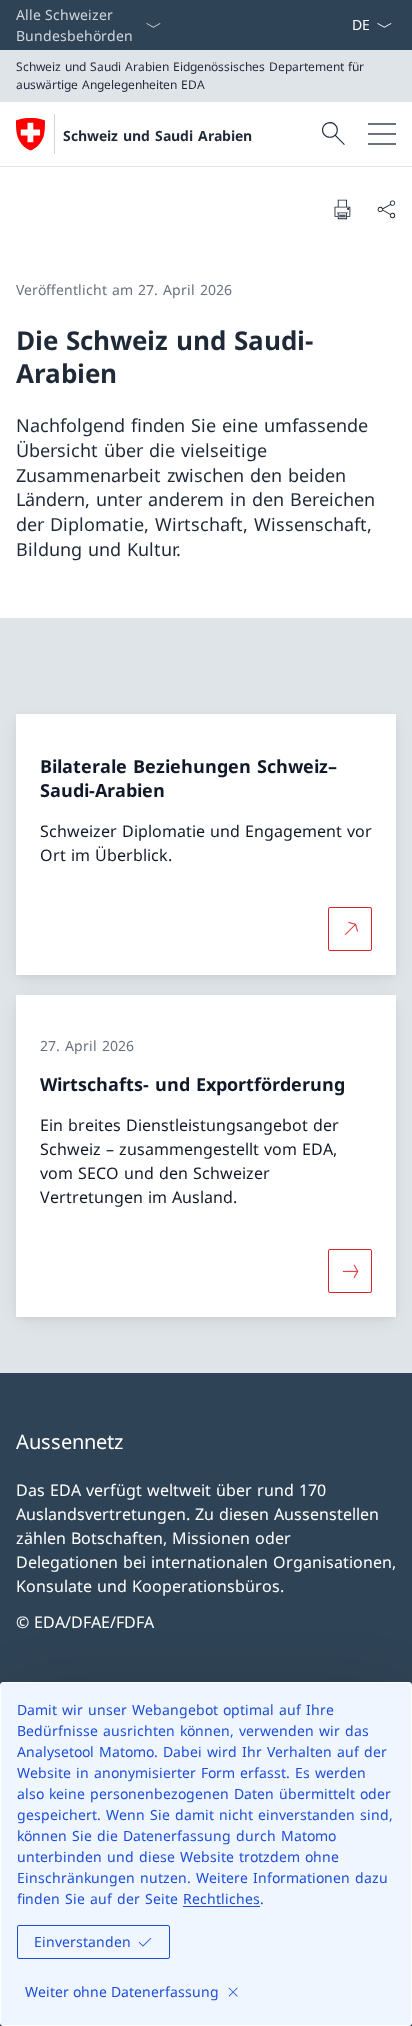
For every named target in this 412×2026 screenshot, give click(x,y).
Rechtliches (221, 1898)
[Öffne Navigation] (382, 134)
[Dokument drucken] (342, 209)
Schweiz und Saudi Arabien (157, 135)
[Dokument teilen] (386, 209)
